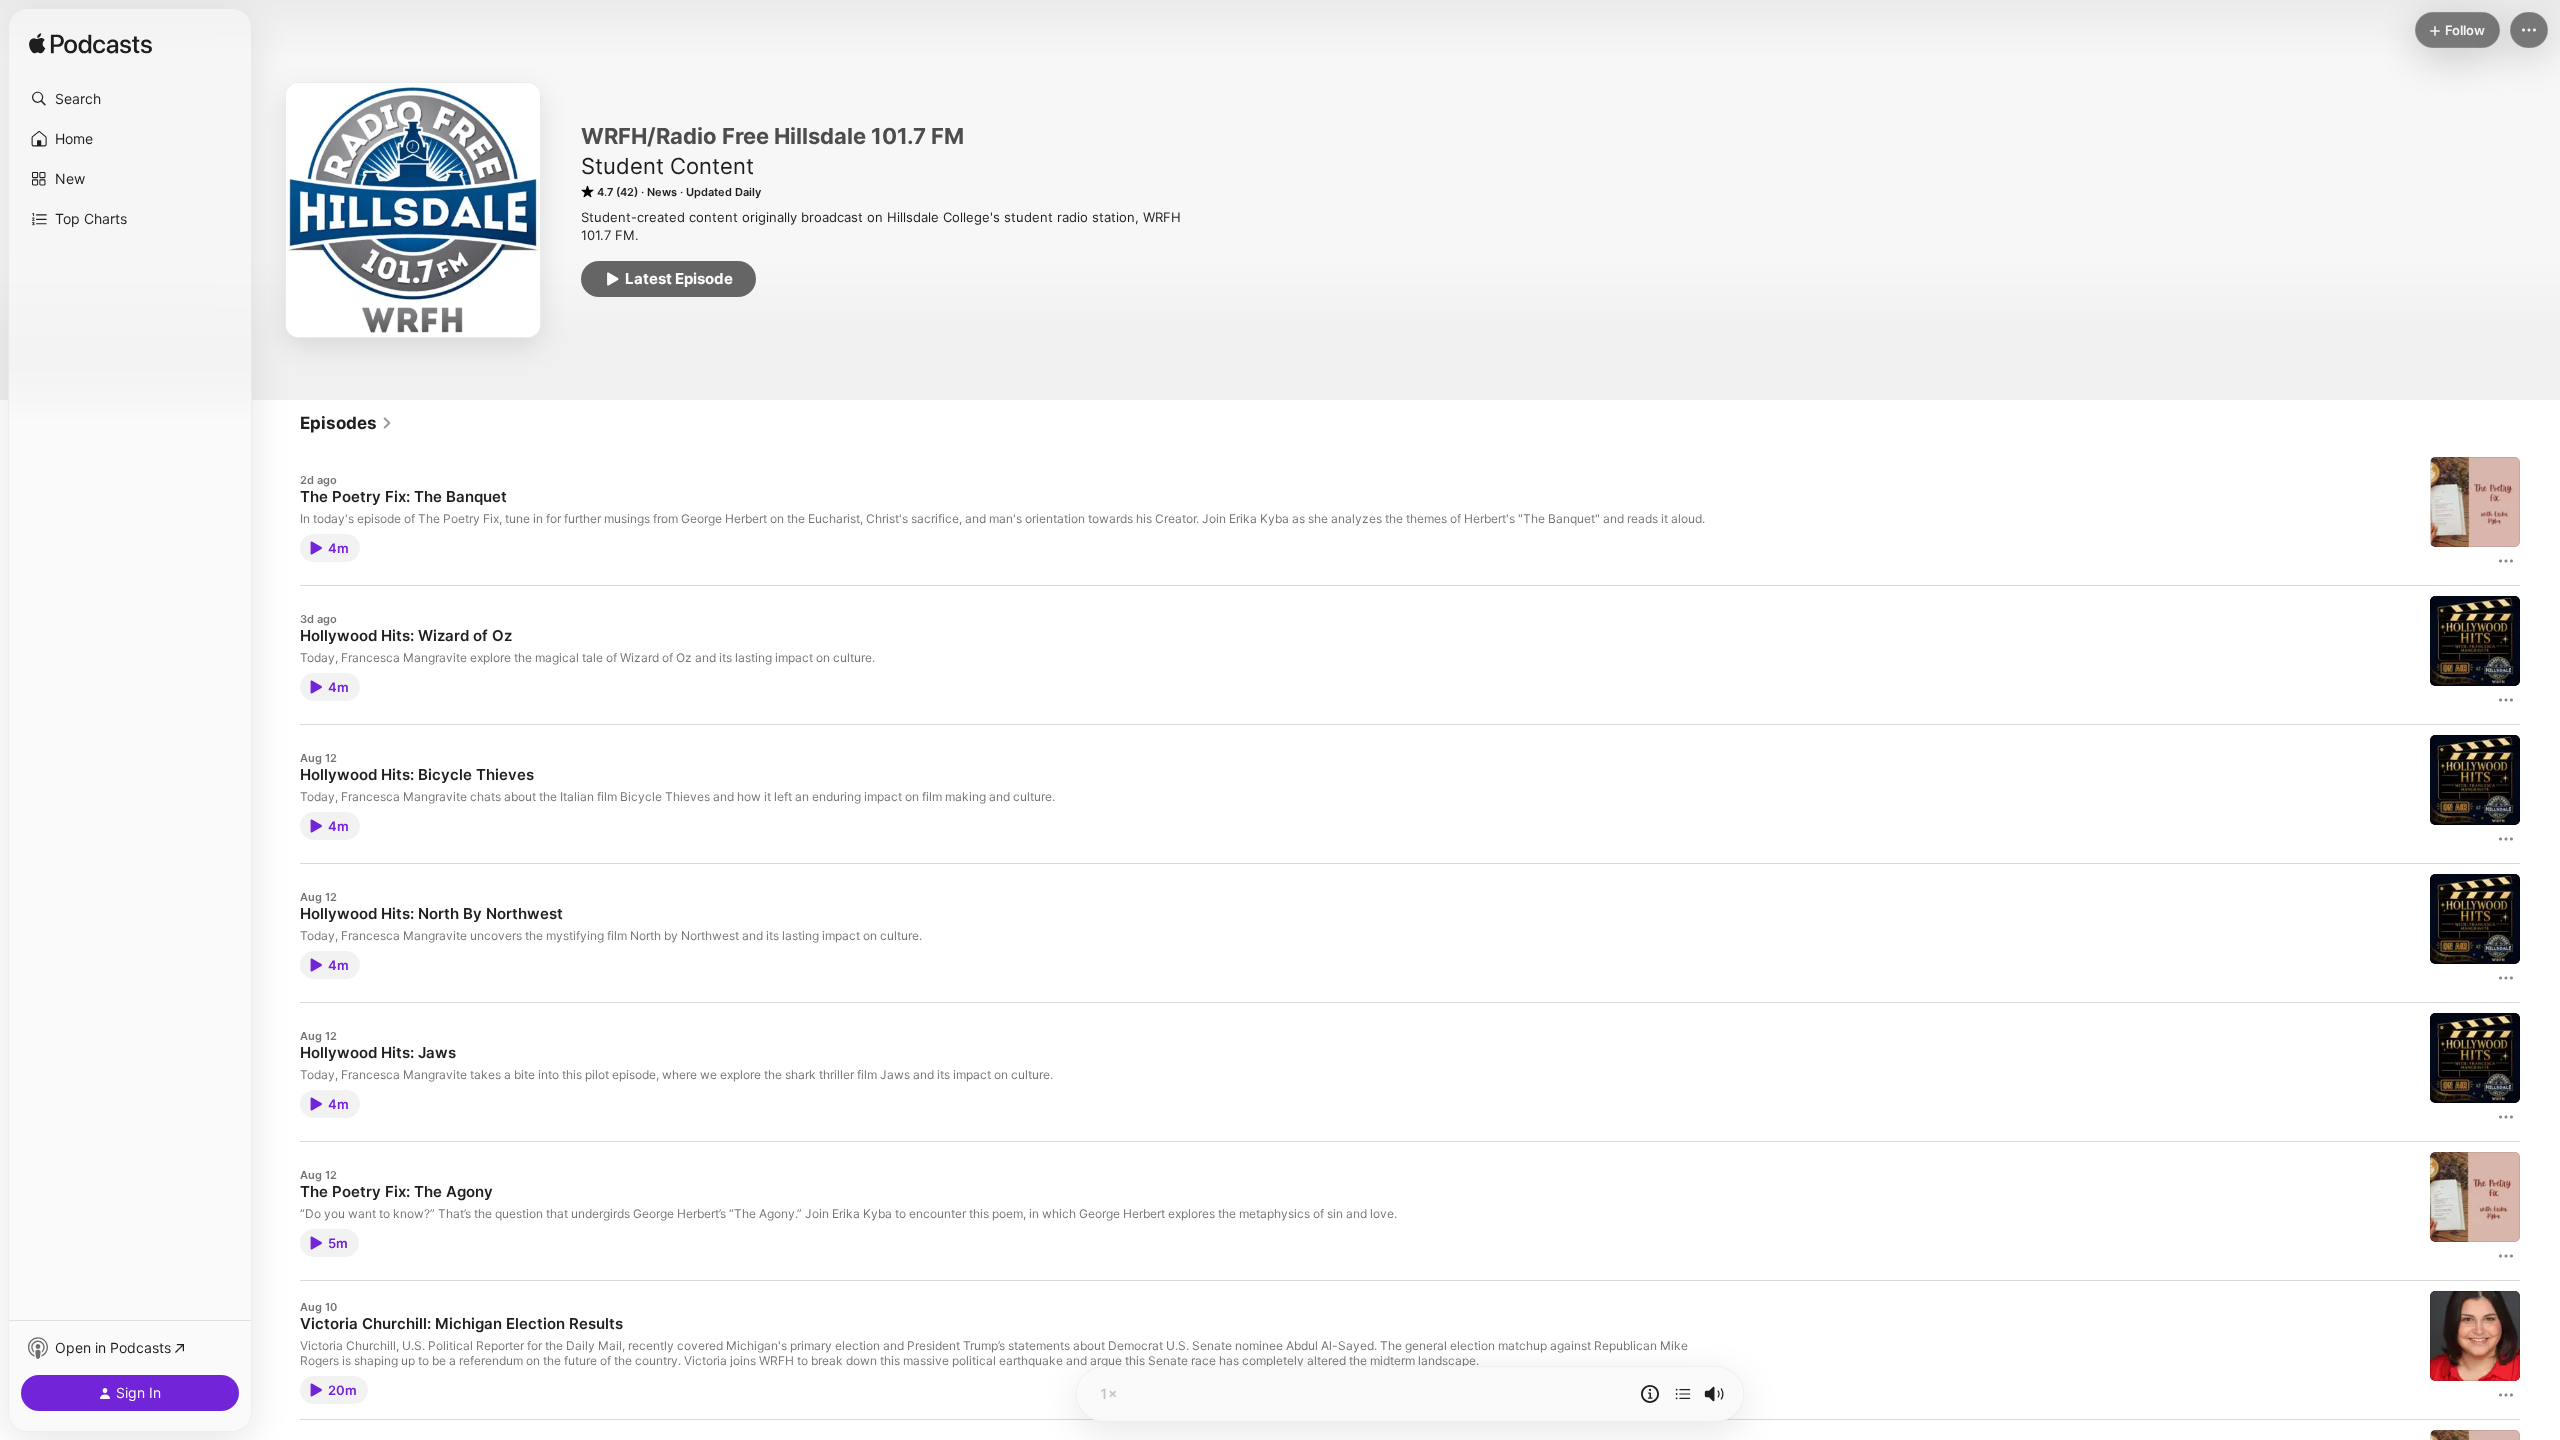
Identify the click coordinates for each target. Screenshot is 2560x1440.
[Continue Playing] (1683, 1394)
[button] (130, 99)
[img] (90, 45)
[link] (346, 423)
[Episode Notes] (1650, 1394)
